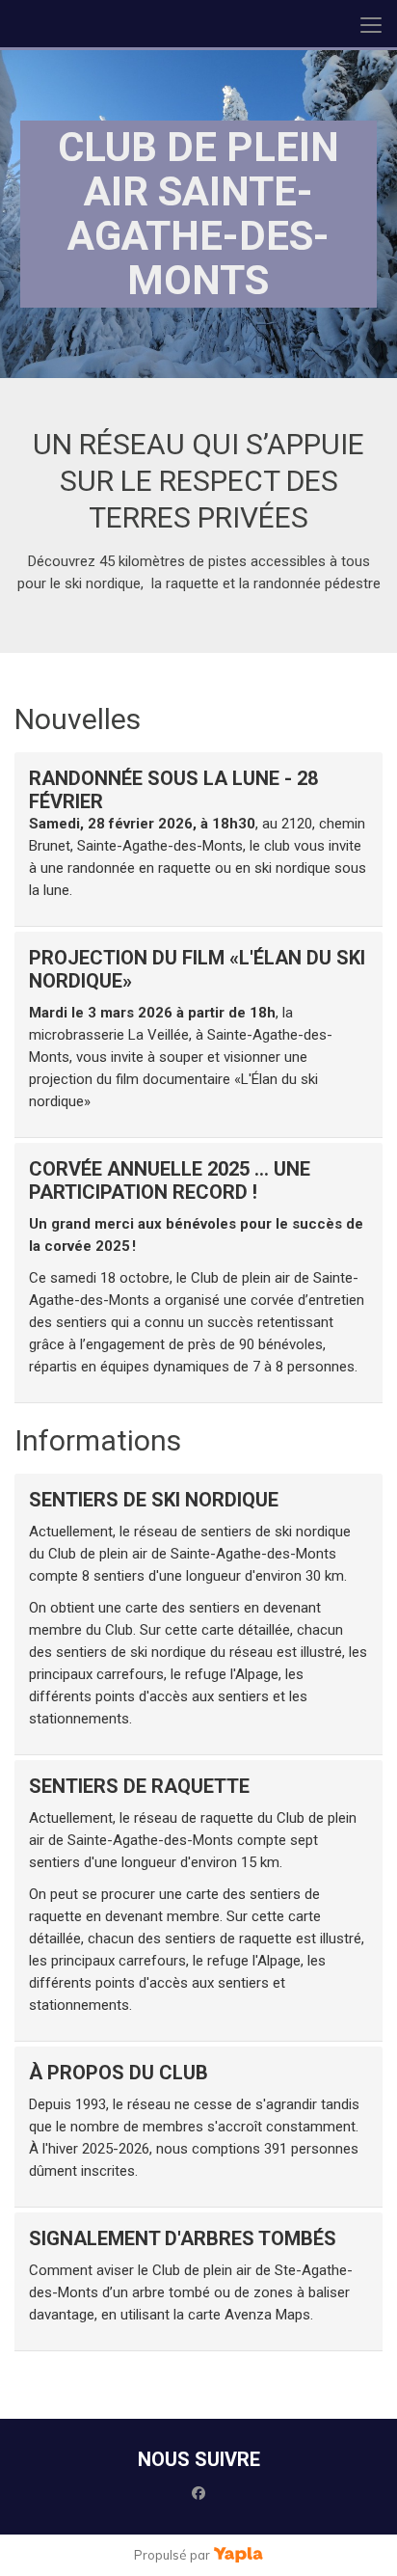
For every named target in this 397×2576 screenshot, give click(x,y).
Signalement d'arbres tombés (183, 2238)
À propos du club (119, 2073)
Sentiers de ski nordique (154, 1500)
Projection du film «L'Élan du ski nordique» (197, 969)
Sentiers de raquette (139, 1786)
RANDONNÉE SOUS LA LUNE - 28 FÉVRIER (173, 790)
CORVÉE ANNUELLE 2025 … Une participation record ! (170, 1180)
